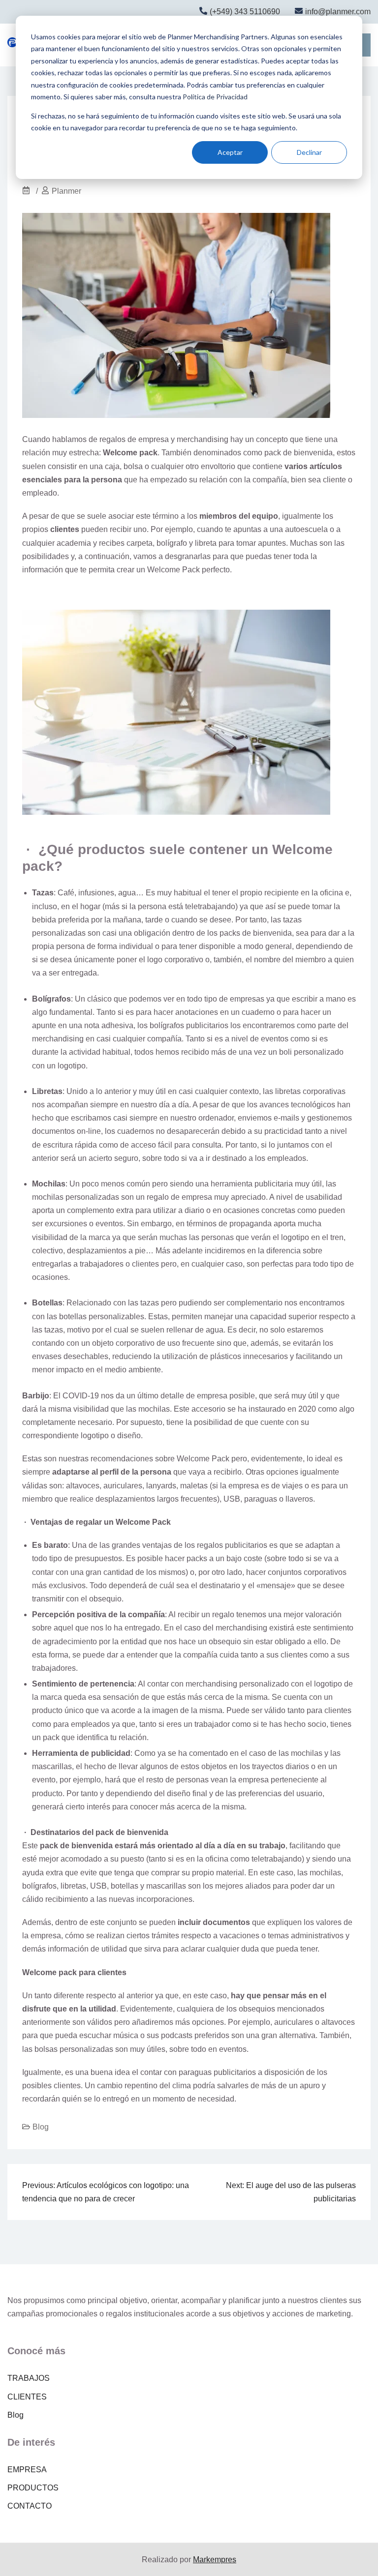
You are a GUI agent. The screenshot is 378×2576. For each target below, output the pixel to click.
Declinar (309, 152)
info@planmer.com (338, 12)
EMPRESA (27, 2470)
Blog (41, 2127)
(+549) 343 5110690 (245, 12)
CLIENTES (27, 2397)
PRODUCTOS (33, 2488)
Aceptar (230, 152)
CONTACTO (30, 2506)
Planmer (66, 191)
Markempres (215, 2560)
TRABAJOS (29, 2378)
